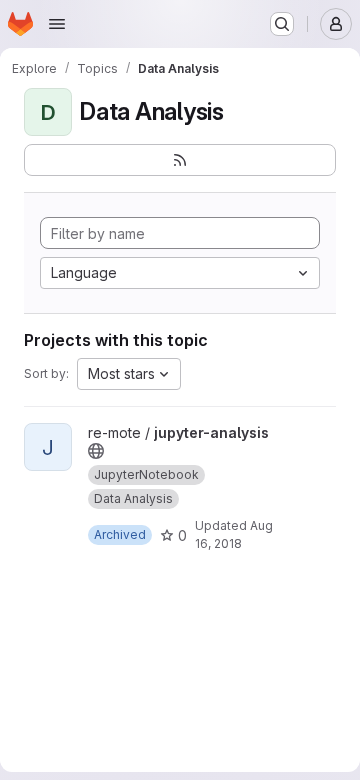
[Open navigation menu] (57, 24)
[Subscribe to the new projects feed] (180, 160)
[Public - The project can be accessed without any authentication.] (96, 451)
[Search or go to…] (282, 24)
